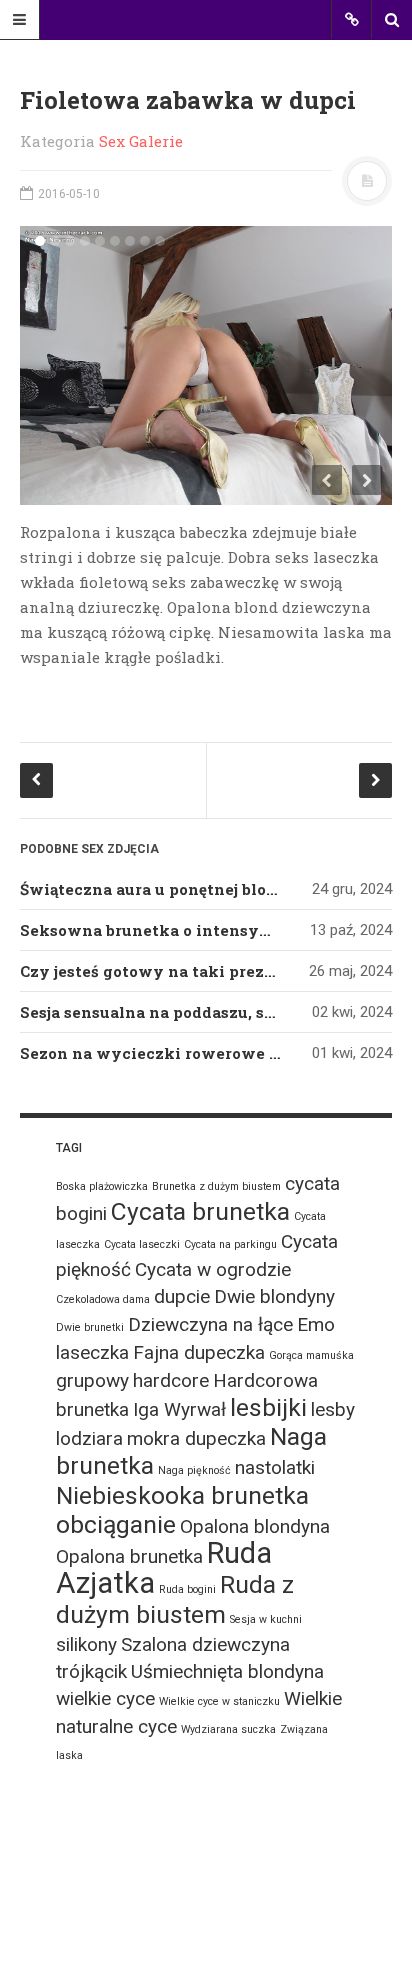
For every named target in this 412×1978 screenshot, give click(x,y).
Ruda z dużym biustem (175, 1599)
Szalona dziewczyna (205, 1644)
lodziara (89, 1438)
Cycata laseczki (142, 1244)
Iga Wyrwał (179, 1409)
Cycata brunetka (200, 1211)
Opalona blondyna (255, 1526)
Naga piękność (194, 1470)
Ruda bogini (187, 1589)
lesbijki (268, 1407)
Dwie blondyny (274, 1296)
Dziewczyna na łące (210, 1324)
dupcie (182, 1296)
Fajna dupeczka (199, 1352)
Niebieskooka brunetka (182, 1495)
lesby (333, 1409)
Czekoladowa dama (103, 1299)
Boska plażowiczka (102, 1186)
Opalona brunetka (129, 1556)
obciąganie (116, 1524)
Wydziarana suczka (228, 1729)
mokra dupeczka (196, 1438)
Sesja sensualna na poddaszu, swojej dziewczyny (214, 1012)
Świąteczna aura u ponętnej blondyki (167, 889)
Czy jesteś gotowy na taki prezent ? (162, 971)
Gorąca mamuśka (311, 1355)
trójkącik (91, 1671)
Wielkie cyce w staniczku (219, 1701)
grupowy (92, 1380)
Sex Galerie (141, 141)
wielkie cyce (105, 1698)
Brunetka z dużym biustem (216, 1186)
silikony (86, 1644)
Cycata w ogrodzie (213, 1269)
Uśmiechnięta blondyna (227, 1671)
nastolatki (275, 1467)
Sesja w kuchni (266, 1619)
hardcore (171, 1380)
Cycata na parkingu (230, 1244)
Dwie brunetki (90, 1327)
